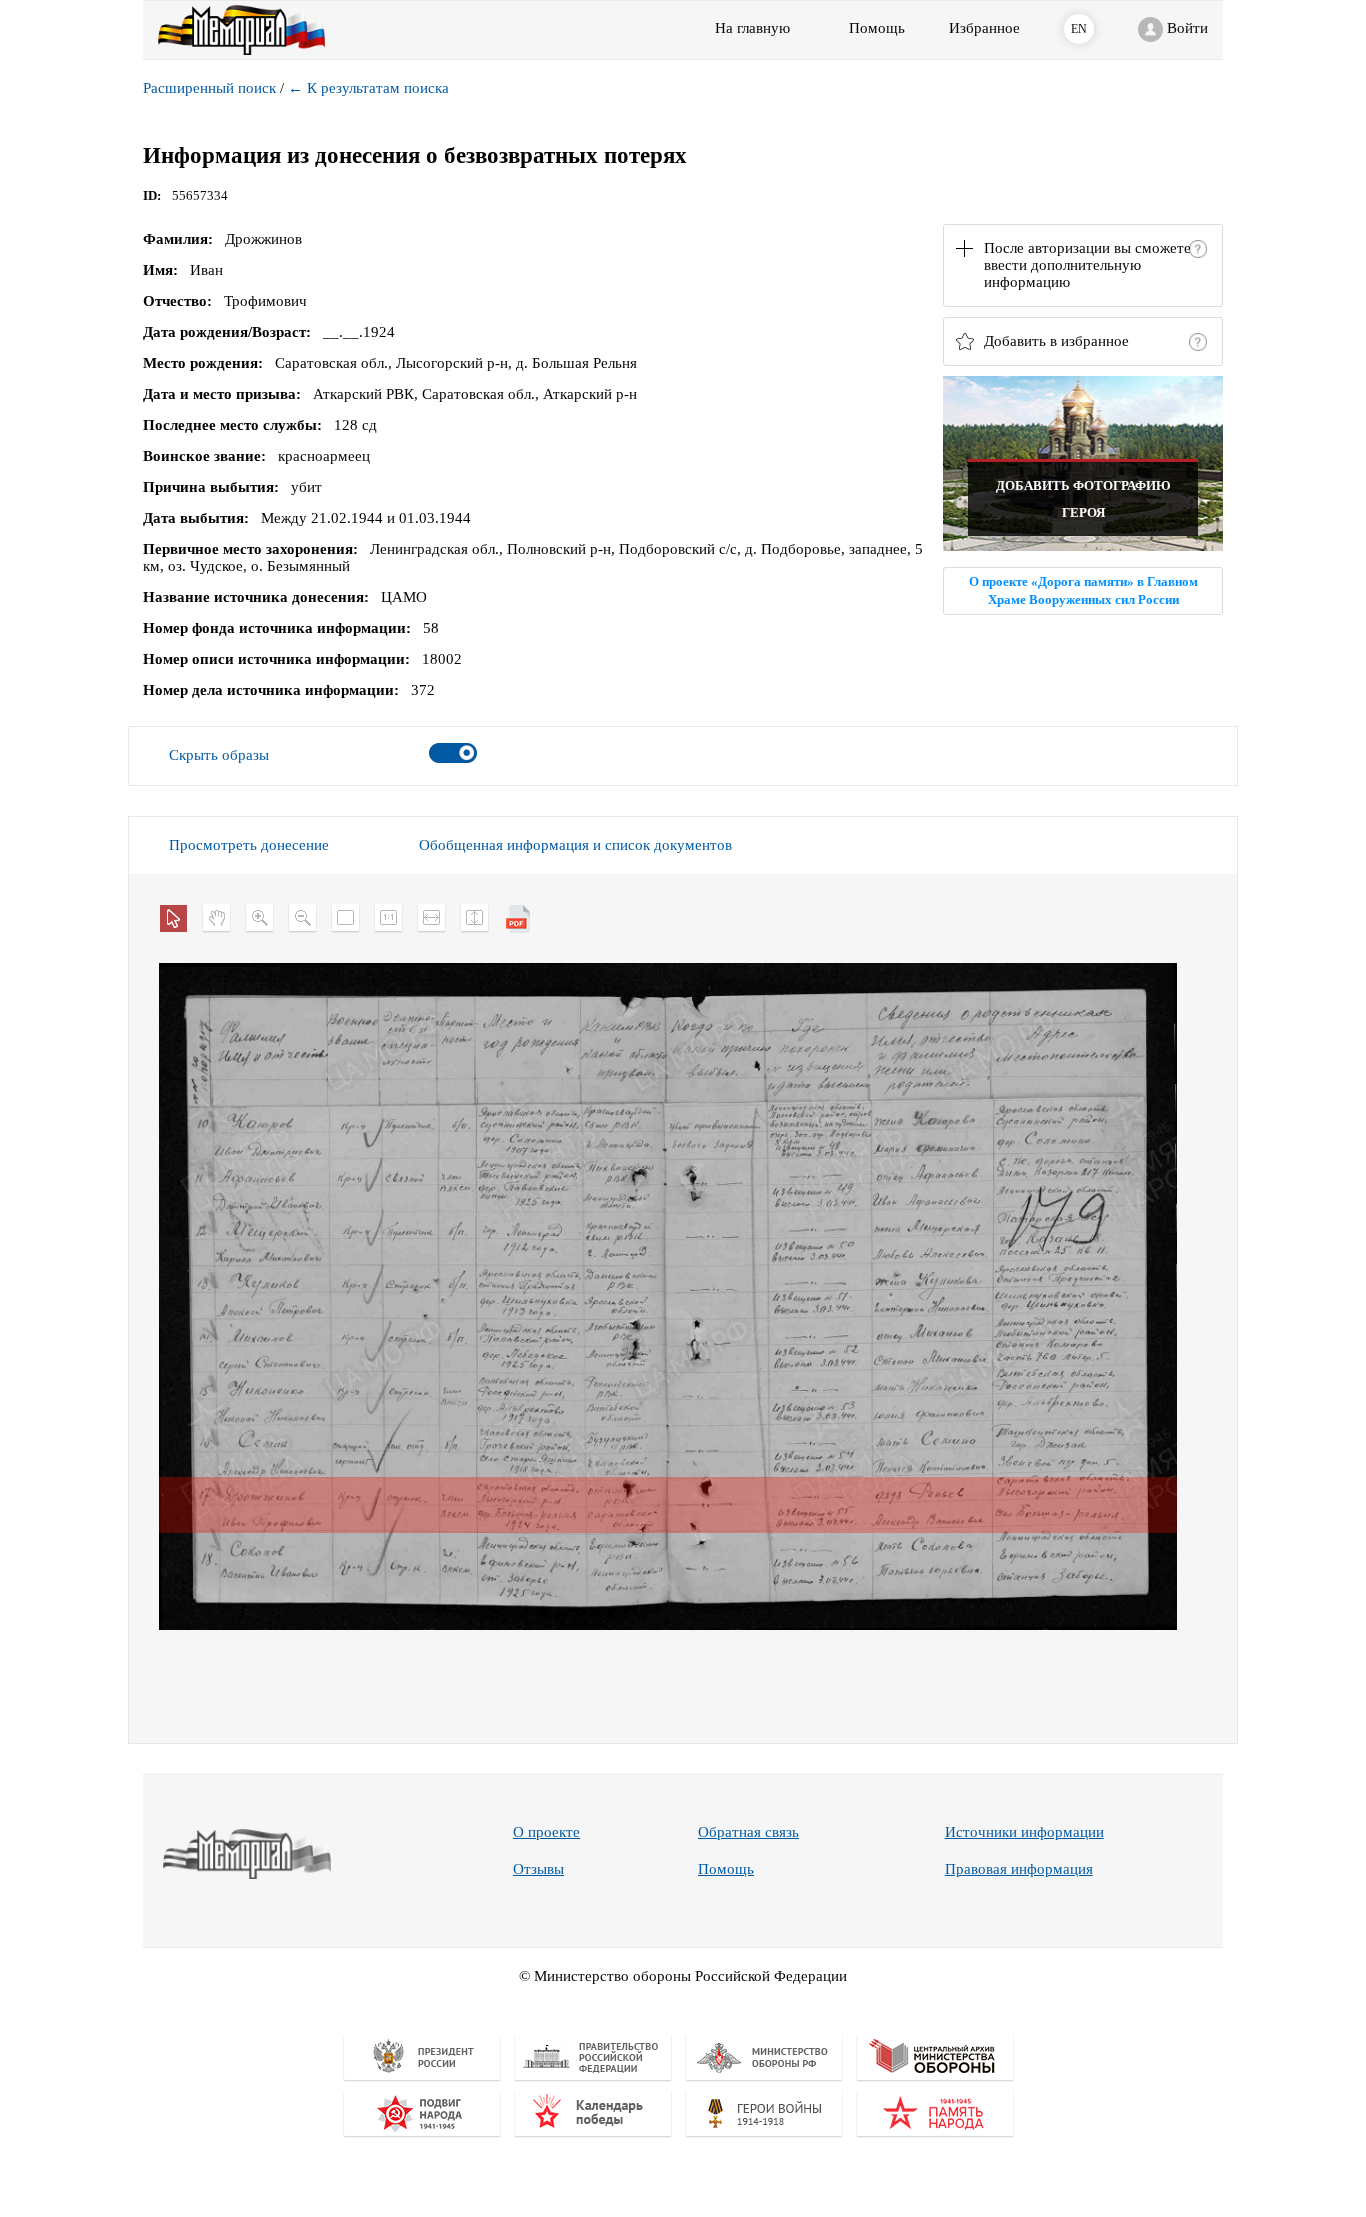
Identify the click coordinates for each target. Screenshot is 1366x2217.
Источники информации (1024, 1832)
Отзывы (538, 1869)
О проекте (546, 1832)
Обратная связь (748, 1832)
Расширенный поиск (209, 88)
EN (1079, 29)
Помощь (726, 1869)
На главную (752, 28)
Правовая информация (1019, 1869)
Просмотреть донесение (249, 845)
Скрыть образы (219, 755)
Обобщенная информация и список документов (575, 845)
